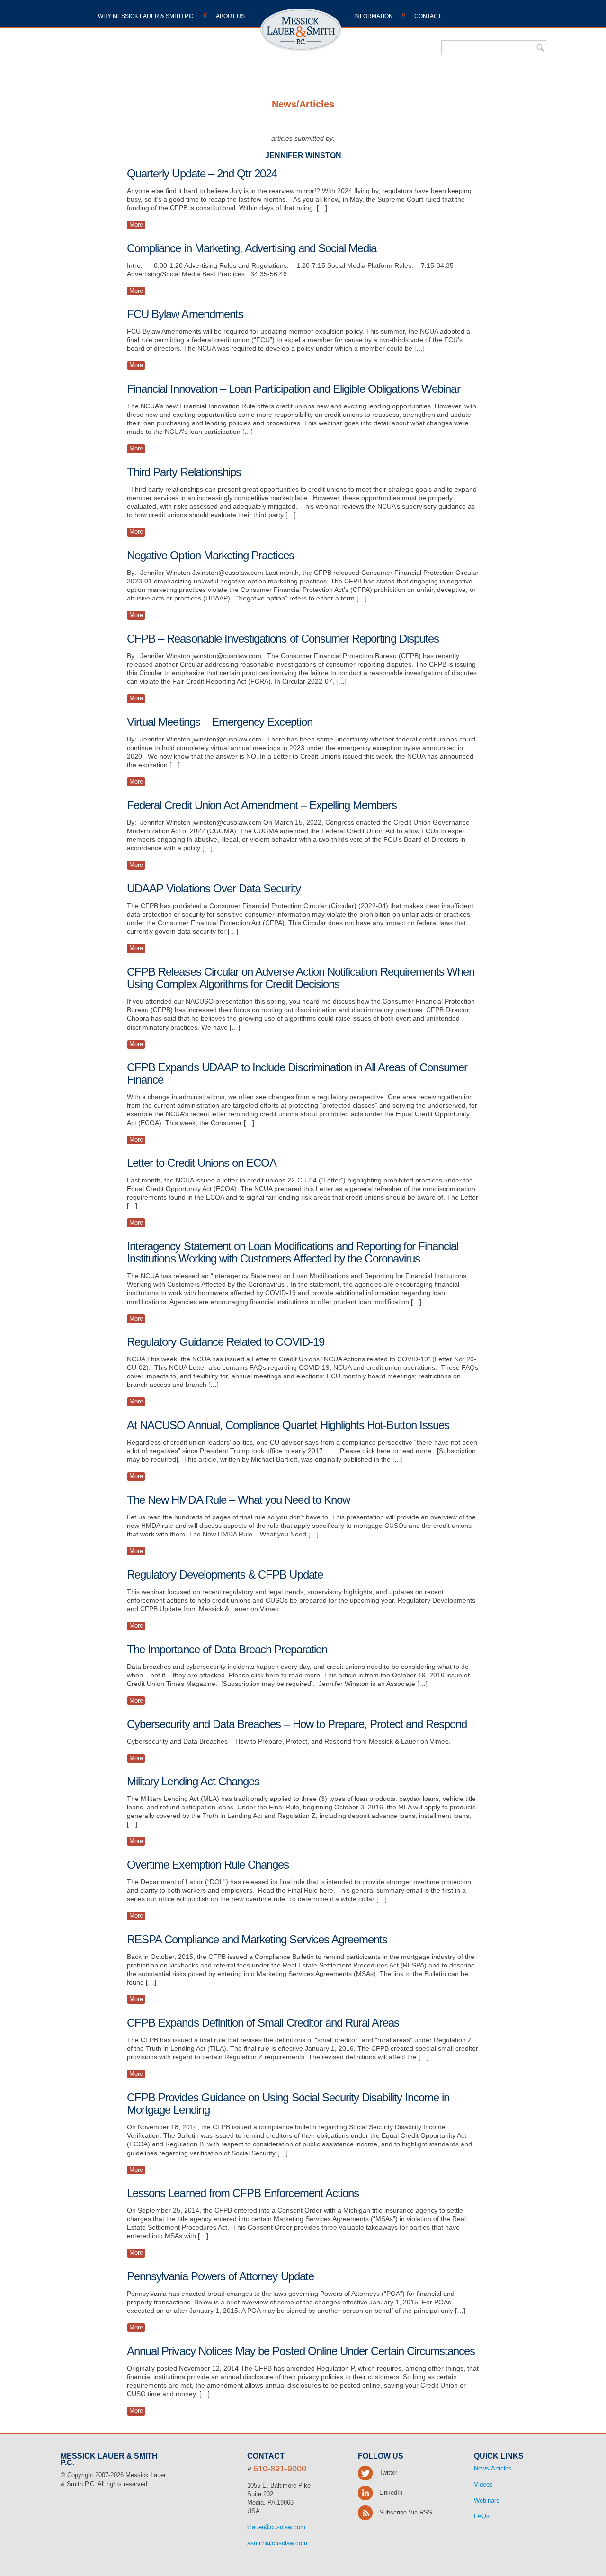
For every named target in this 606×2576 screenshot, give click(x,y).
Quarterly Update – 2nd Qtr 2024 (202, 173)
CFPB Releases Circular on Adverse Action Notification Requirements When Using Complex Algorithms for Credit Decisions (301, 978)
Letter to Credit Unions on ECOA (202, 1163)
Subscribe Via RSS (405, 2512)
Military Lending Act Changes (193, 1781)
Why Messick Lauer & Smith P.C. (146, 16)
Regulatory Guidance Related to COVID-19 (226, 1342)
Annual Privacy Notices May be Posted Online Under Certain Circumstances (301, 2351)
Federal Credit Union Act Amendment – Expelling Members (262, 805)
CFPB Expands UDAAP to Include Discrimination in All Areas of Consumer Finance (297, 1073)
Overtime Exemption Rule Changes (208, 1865)
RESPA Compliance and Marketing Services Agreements (257, 1939)
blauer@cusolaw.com (276, 2527)
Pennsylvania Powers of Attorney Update (220, 2276)
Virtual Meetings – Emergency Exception (220, 722)
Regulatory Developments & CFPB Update (225, 1575)
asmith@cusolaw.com (277, 2543)
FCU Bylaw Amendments (185, 314)
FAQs (482, 2516)
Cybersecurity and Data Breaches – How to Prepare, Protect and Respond (297, 1724)
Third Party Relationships (184, 472)
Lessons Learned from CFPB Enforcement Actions (243, 2193)
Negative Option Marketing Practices (210, 555)
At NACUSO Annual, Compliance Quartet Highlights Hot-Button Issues (288, 1425)
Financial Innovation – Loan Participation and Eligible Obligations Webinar (294, 389)
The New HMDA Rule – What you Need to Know (238, 1500)
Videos (483, 2484)
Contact (428, 16)
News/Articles (493, 2468)
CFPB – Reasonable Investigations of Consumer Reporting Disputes (283, 639)
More (136, 225)
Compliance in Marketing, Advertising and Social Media (252, 248)
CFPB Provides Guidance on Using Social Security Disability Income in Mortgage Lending (288, 2104)
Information (374, 16)
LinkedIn (390, 2492)
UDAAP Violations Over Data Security (214, 888)
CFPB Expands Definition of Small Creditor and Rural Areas (263, 2023)
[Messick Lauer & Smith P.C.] (301, 47)
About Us (230, 16)
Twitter (387, 2473)
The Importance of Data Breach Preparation (227, 1649)
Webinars (487, 2501)
